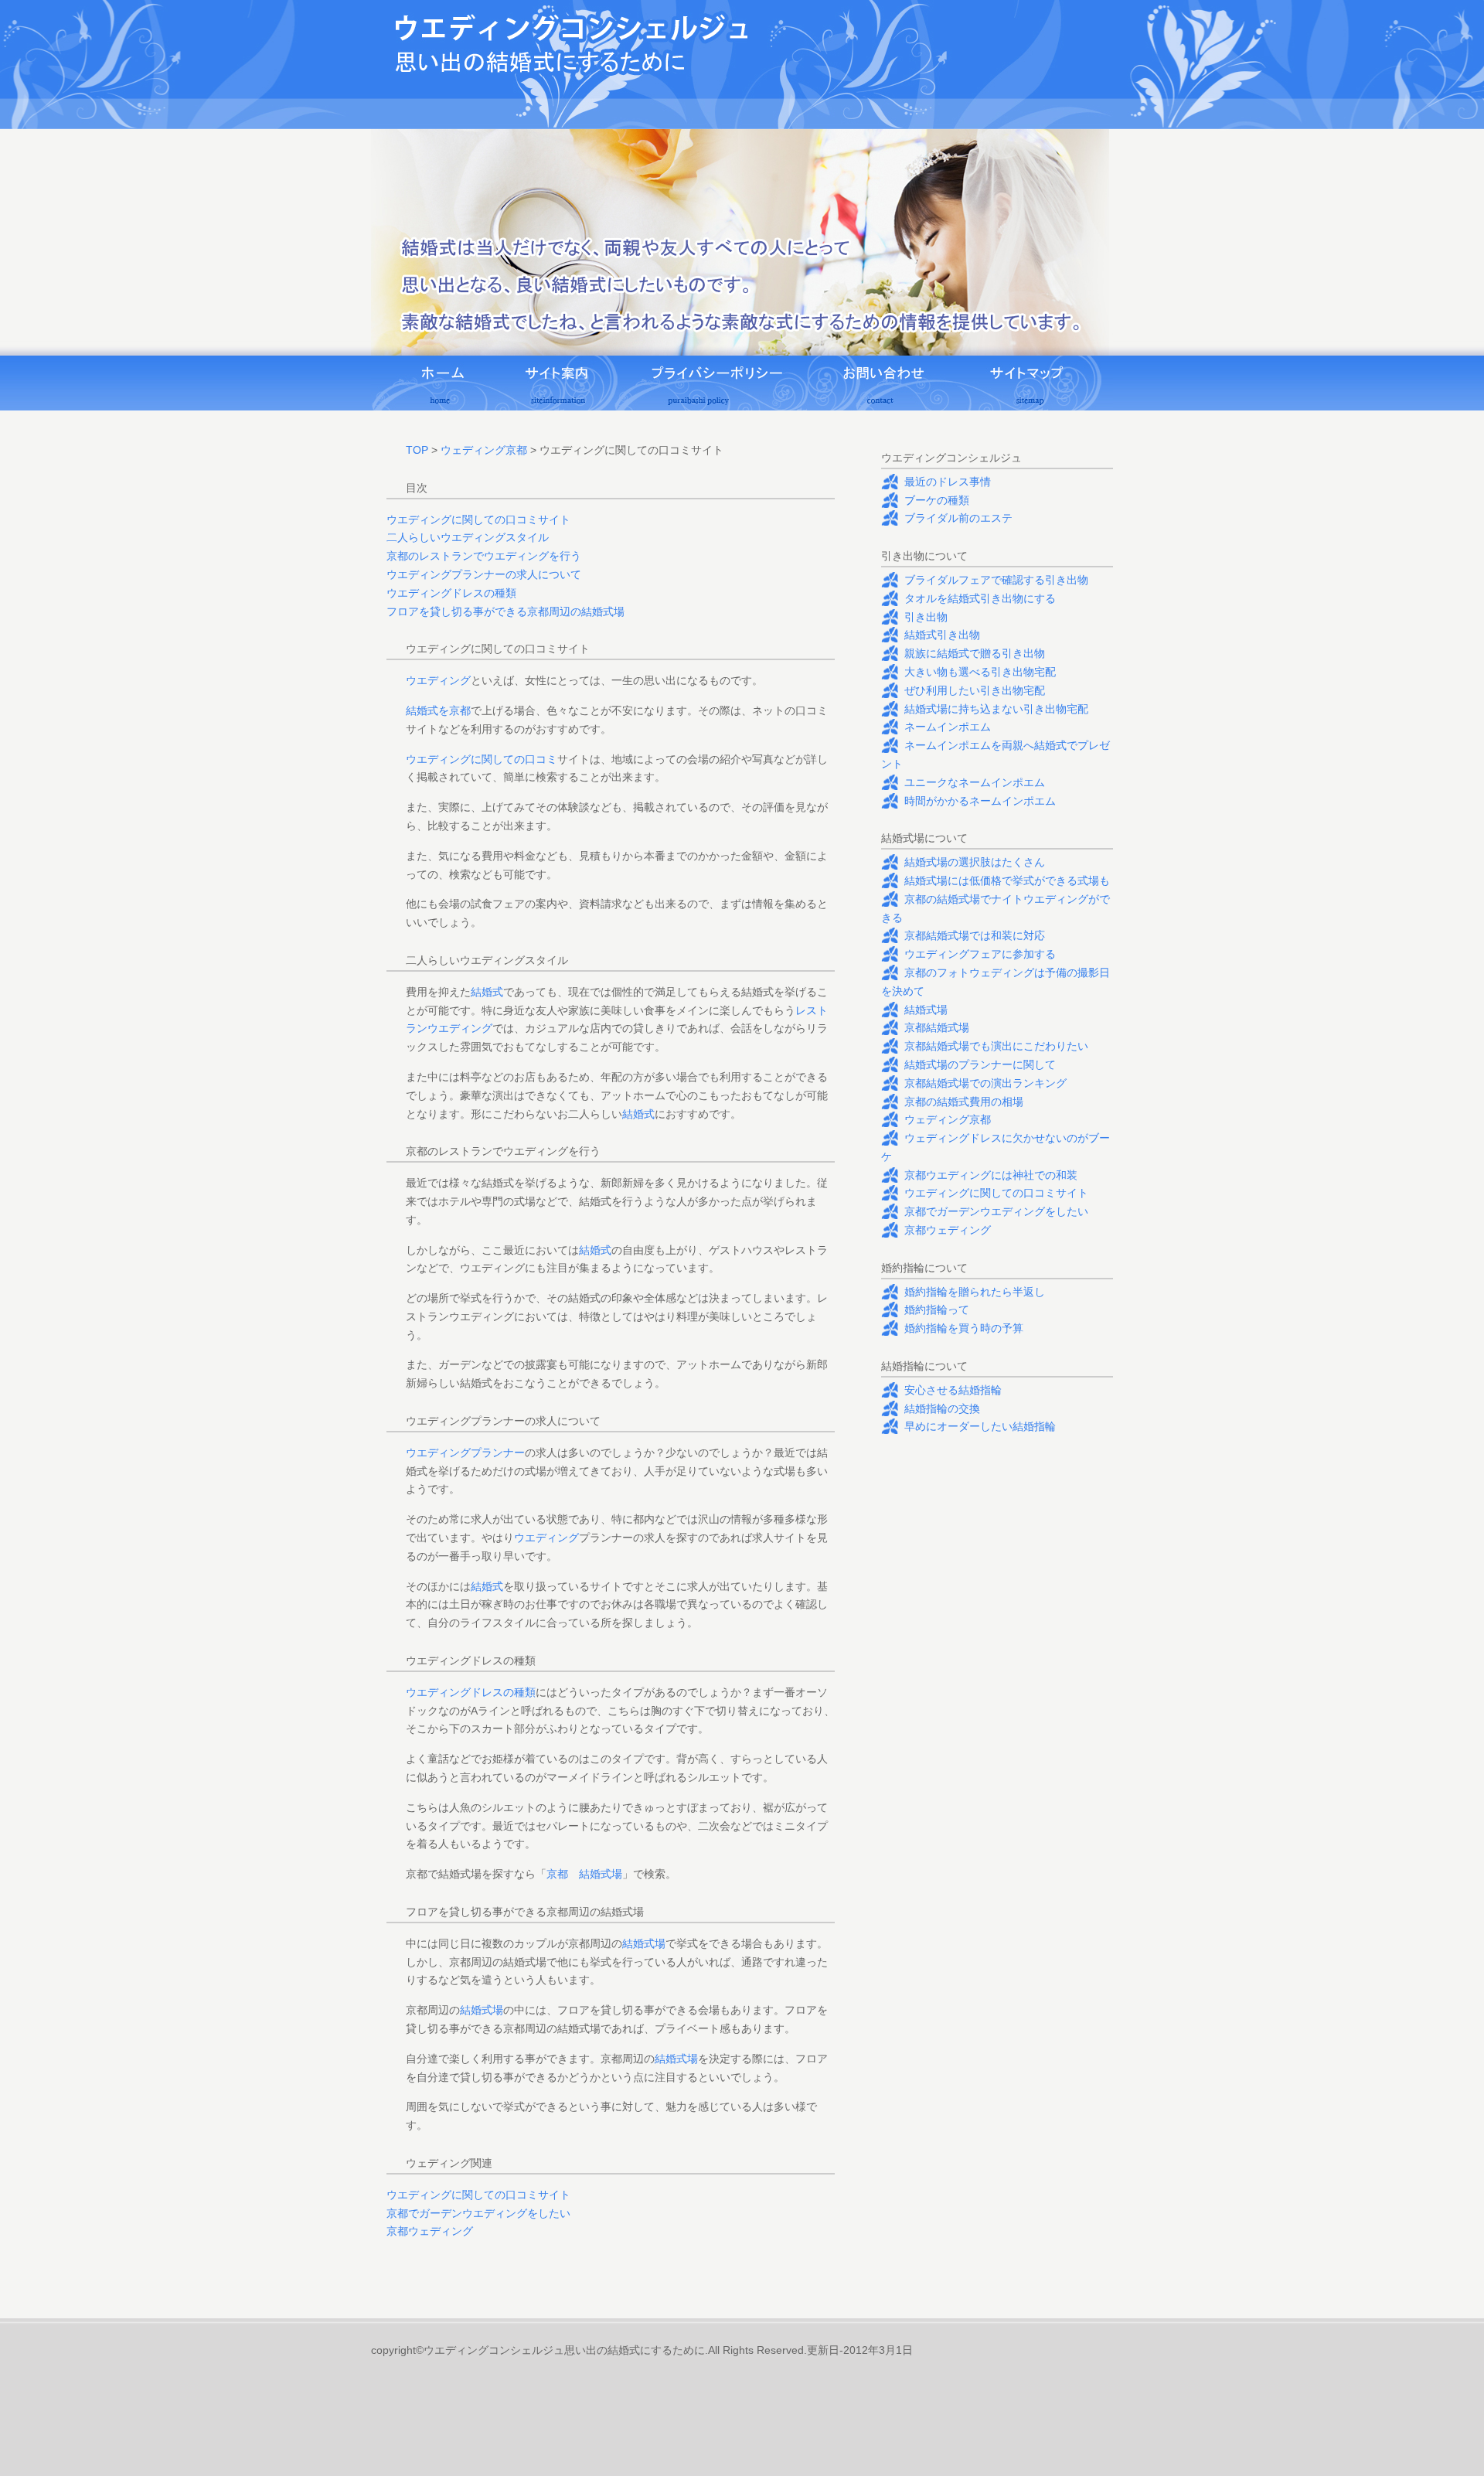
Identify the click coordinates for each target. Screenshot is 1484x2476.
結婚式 (487, 992)
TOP (417, 450)
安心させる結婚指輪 (953, 1390)
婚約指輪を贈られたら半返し (975, 1292)
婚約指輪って (937, 1310)
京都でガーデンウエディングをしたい (478, 2213)
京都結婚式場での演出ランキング (985, 1083)
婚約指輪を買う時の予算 (964, 1328)
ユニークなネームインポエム (975, 782)
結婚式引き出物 (942, 635)
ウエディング (438, 680)
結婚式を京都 (438, 710)
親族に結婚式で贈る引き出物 (975, 653)
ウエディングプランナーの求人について (484, 574)
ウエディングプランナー (465, 1453)
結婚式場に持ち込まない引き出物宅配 (996, 709)
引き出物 (926, 617)
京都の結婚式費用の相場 (964, 1102)
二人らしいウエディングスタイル (468, 537)
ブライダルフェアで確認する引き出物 (996, 580)
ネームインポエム (948, 727)
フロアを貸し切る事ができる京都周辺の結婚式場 (505, 611)
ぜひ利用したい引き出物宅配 (975, 690)
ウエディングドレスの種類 (451, 593)
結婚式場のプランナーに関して (980, 1064)
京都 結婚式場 (584, 1874)
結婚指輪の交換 (942, 1408)
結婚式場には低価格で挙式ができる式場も (1007, 880)
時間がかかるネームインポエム (980, 801)
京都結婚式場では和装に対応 (975, 935)
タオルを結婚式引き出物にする (980, 598)
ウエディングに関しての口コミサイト (478, 519)
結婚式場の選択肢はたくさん (975, 862)
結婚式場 (644, 1943)
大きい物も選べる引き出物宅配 (980, 672)
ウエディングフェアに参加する (980, 954)
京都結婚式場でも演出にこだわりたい (996, 1046)
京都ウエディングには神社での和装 (991, 1175)
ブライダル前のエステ (958, 518)
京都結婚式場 (937, 1027)
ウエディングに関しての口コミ (482, 759)
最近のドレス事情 (948, 482)
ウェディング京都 (484, 450)
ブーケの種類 (937, 500)
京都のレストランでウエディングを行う (484, 556)
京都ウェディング (430, 2231)
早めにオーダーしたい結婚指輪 (980, 1426)
